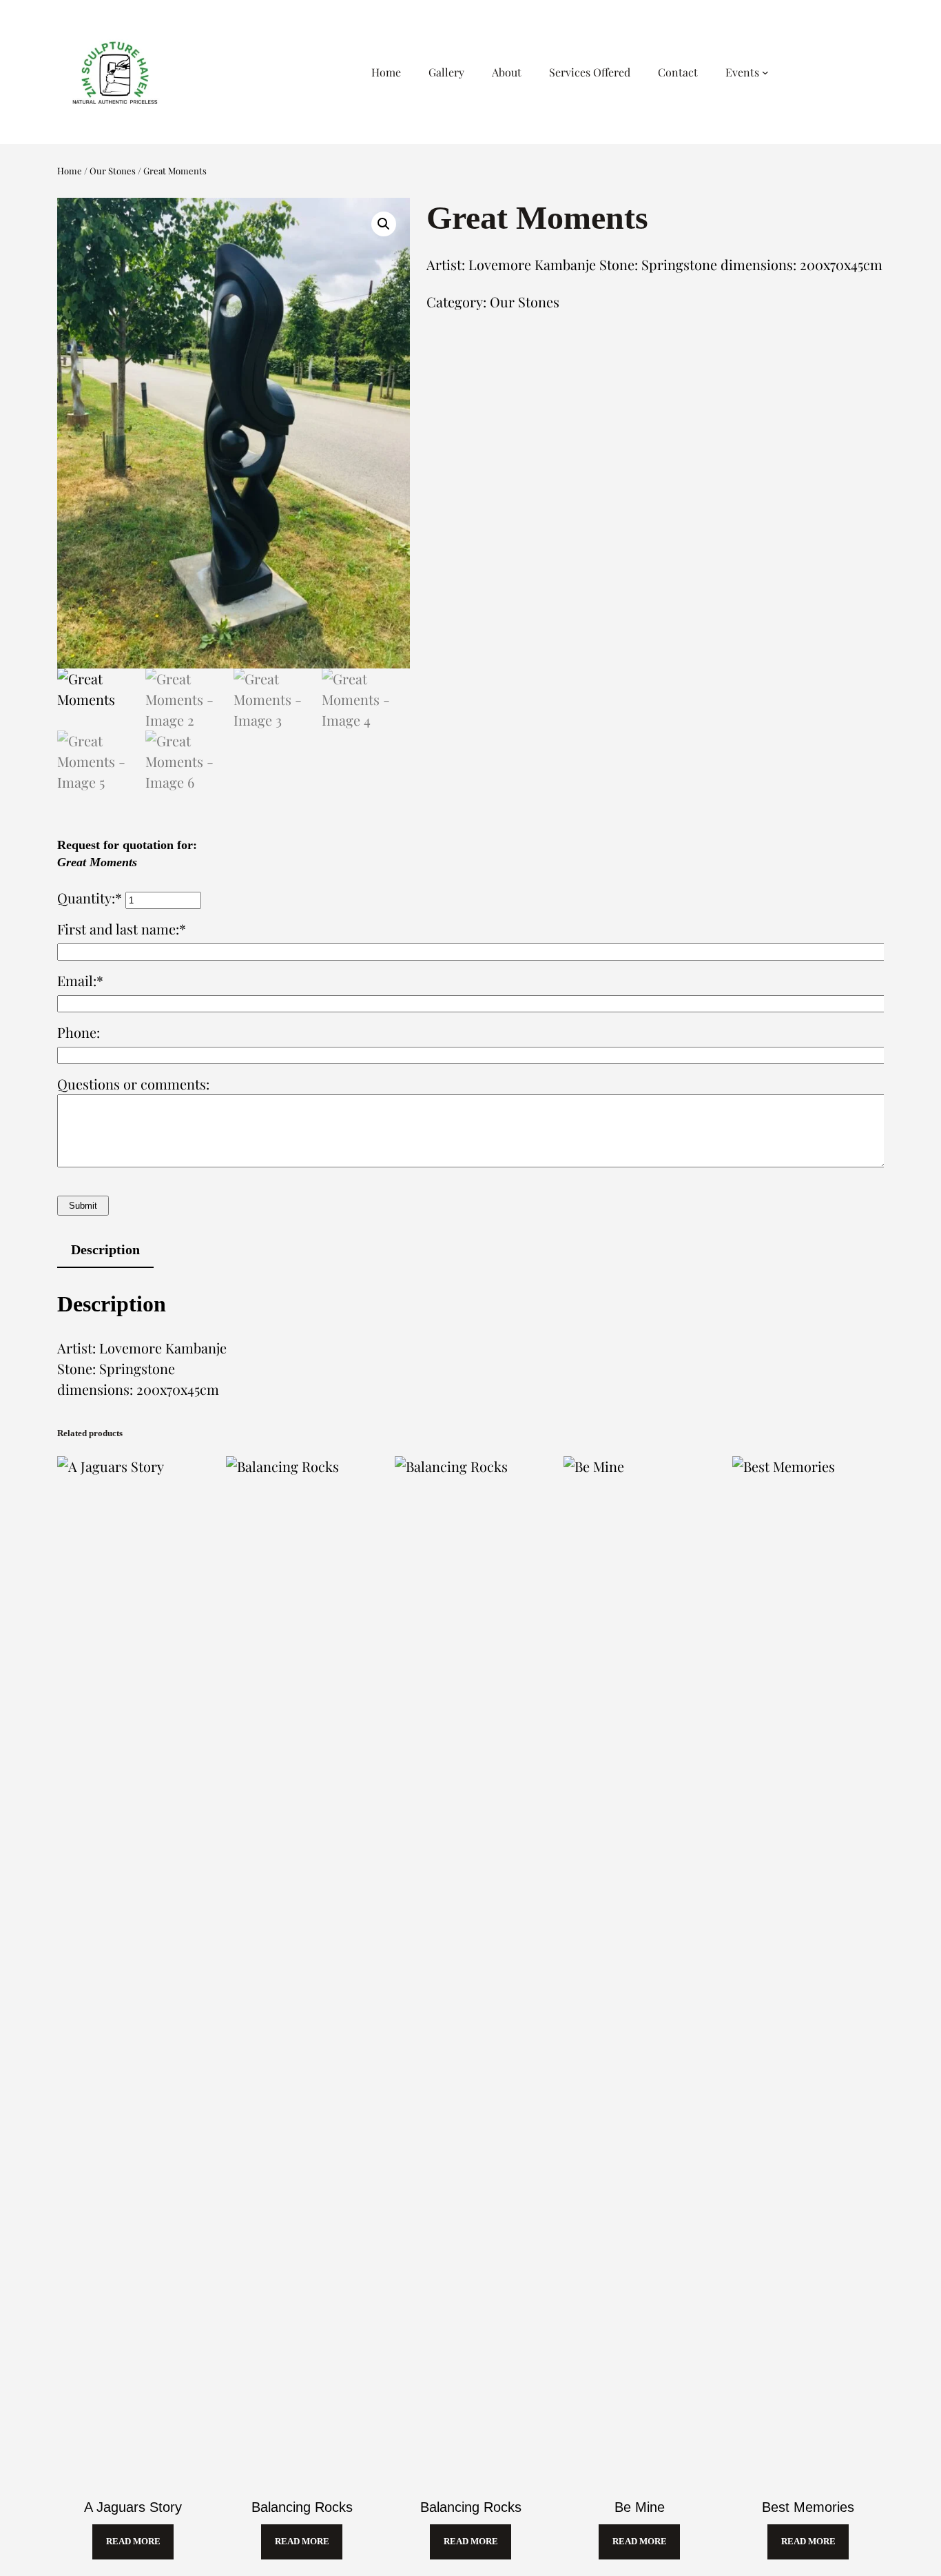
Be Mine (640, 2507)
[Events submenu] (765, 72)
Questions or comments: (133, 1084)
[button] (384, 224)
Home (70, 171)
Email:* (80, 980)
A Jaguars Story (133, 2507)
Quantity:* (91, 898)
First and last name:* (122, 929)
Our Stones (113, 171)
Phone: (79, 1032)
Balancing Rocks (302, 2507)
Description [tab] (105, 1249)
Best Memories (808, 2507)
